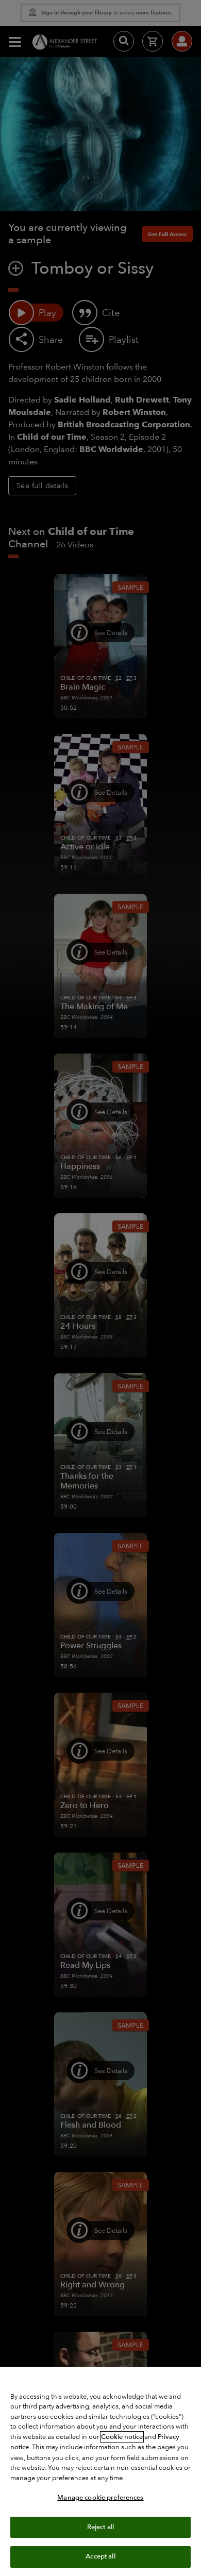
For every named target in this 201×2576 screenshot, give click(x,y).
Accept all (100, 2556)
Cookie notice (122, 2437)
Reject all (100, 2527)
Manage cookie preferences (100, 2498)
